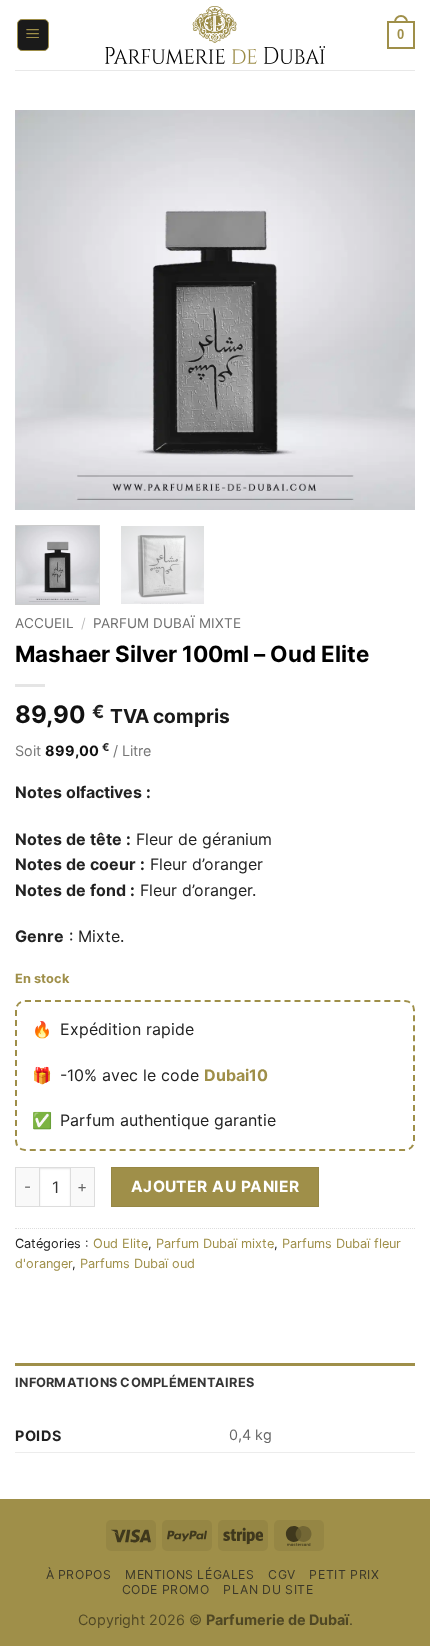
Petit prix (344, 1574)
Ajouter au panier (215, 1186)
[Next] (382, 310)
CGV (282, 1574)
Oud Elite (120, 1243)
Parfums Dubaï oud (137, 1263)
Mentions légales (190, 1574)
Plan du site (268, 1589)
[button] (33, 35)
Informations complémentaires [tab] (134, 1382)
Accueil (44, 623)
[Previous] (48, 310)
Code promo (166, 1589)
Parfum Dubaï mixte (167, 623)
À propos (79, 1574)
